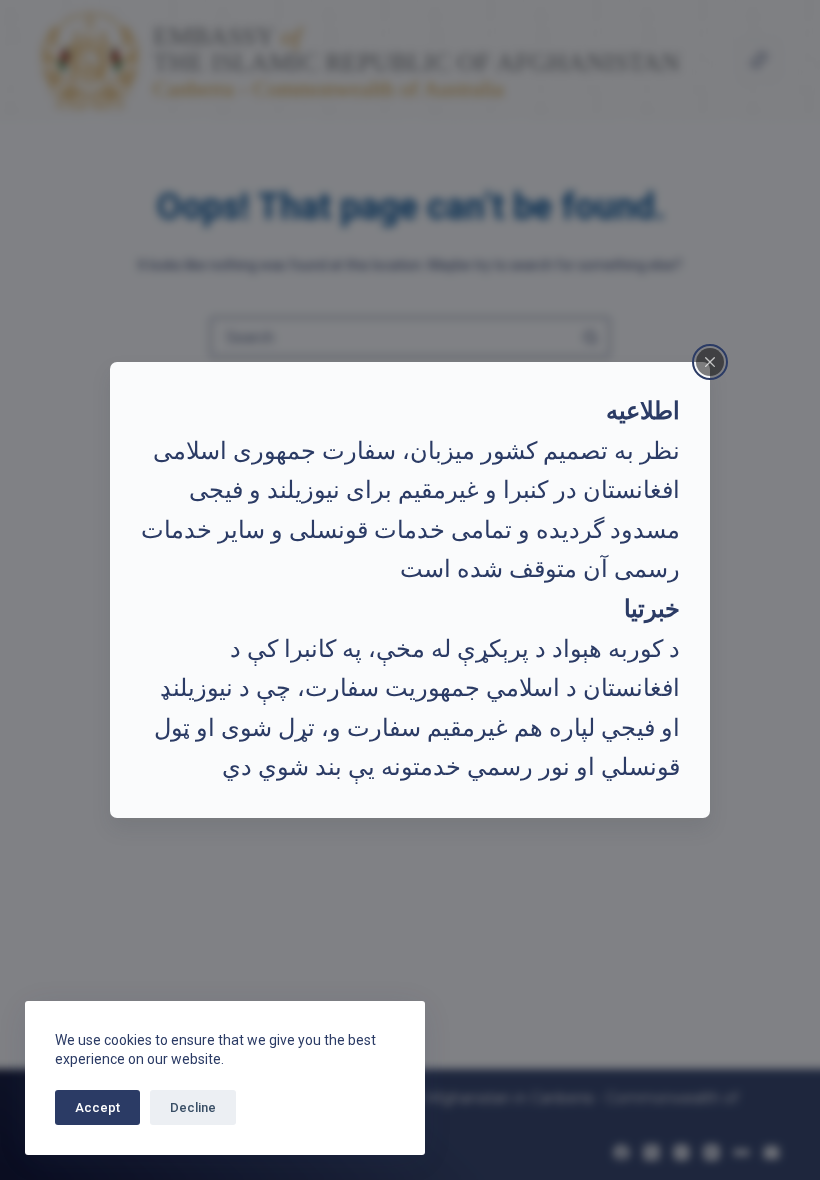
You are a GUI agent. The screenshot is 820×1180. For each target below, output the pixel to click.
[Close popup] (710, 362)
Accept (97, 1107)
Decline (193, 1107)
